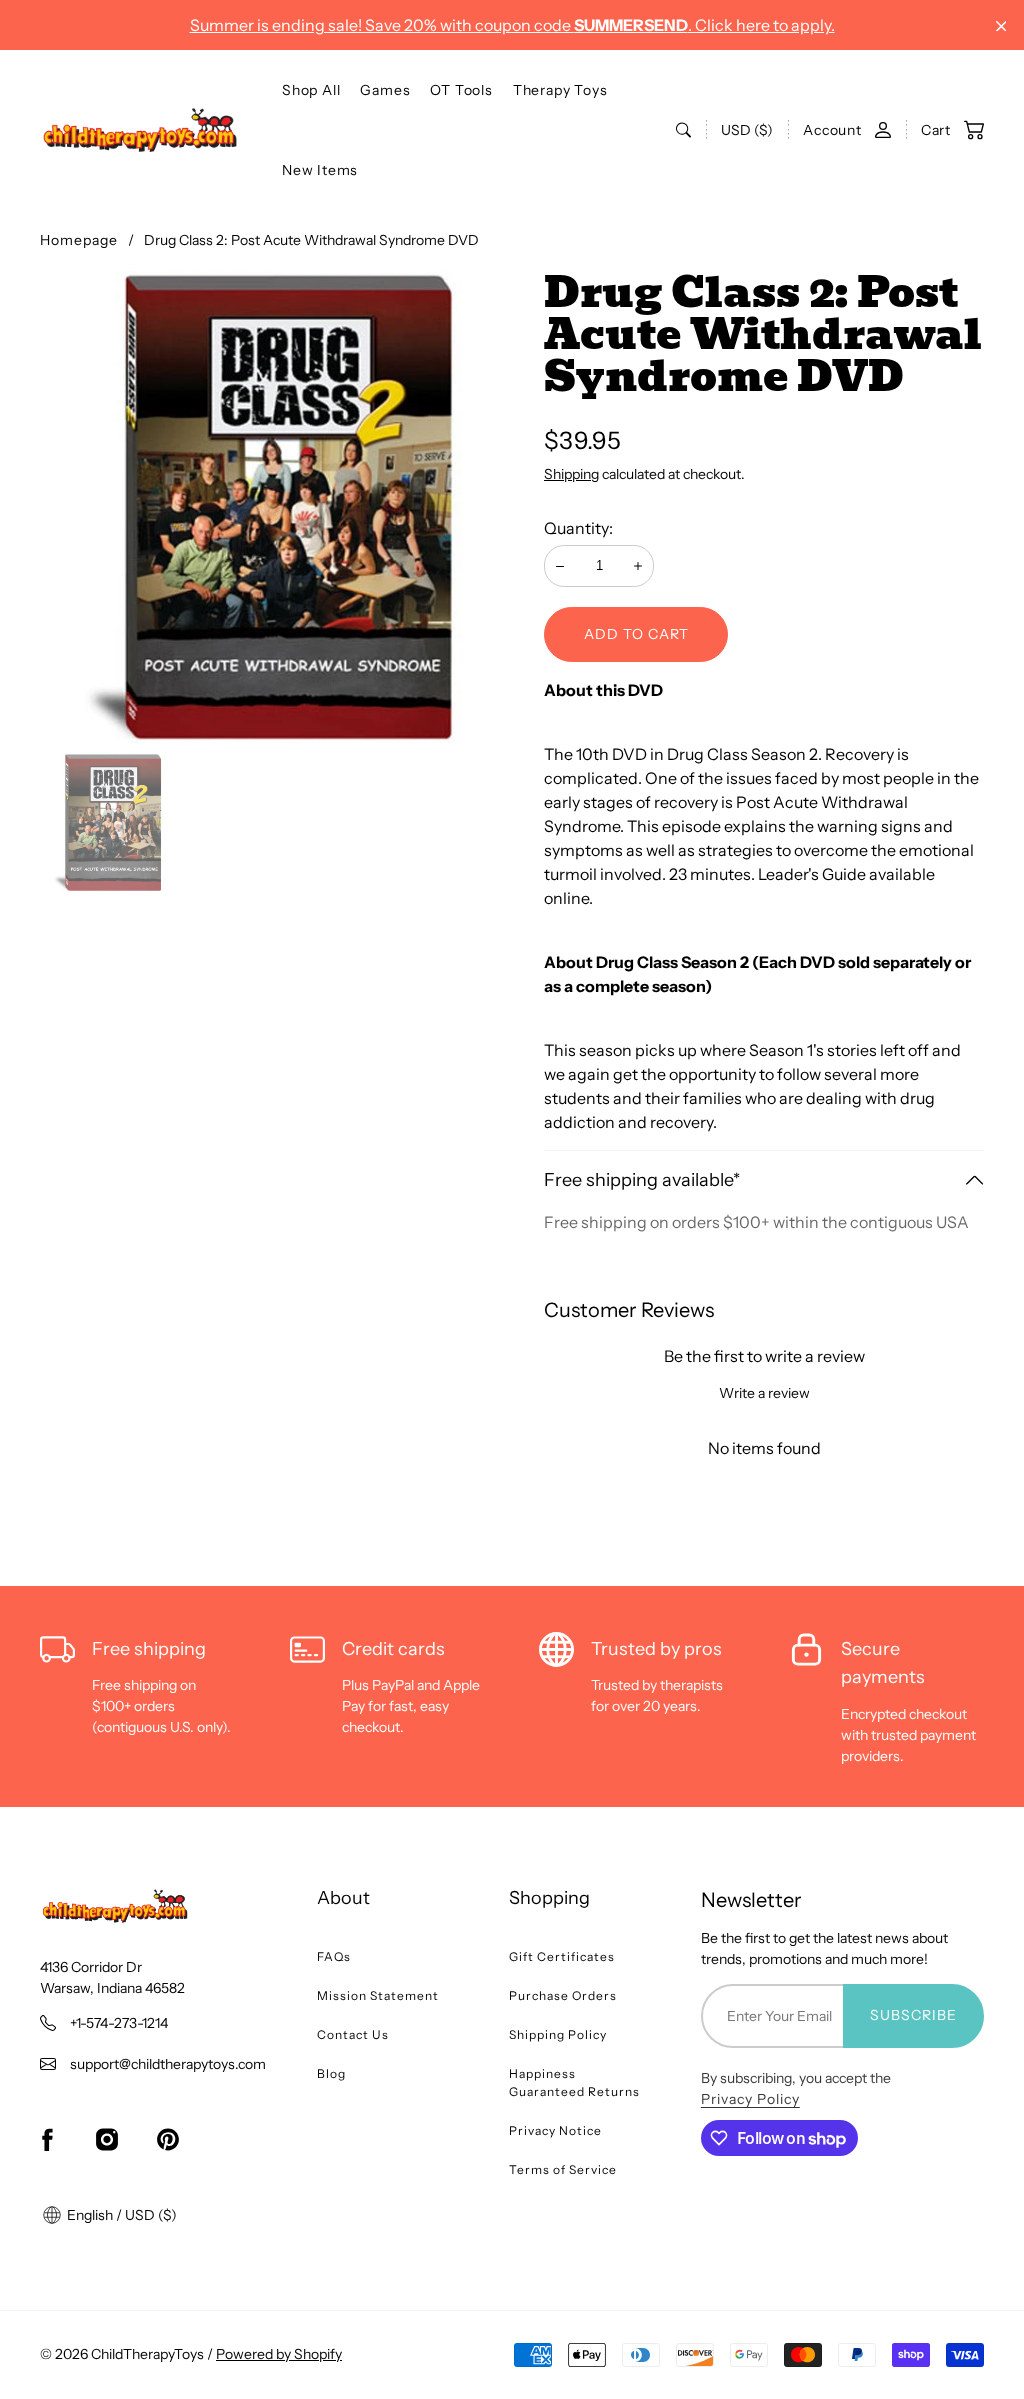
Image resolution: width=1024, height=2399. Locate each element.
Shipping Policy (558, 2034)
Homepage (79, 240)
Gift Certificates (562, 1956)
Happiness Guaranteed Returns (574, 2082)
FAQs (334, 1956)
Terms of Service (563, 2169)
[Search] (683, 130)
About (343, 1898)
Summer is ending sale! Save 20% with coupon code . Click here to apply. (512, 25)
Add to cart (636, 634)
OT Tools (461, 90)
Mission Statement (378, 1995)
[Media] (276, 507)
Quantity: (578, 528)
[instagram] (107, 2140)
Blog (331, 2073)
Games (385, 90)
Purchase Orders (563, 1995)
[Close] (1001, 26)
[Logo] (140, 130)
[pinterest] (168, 2140)
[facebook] (47, 2140)
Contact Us (353, 2034)
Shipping (571, 474)
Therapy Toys (560, 90)
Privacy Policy (750, 2099)
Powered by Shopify (279, 2354)
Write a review (764, 1393)
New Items (320, 170)
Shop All (311, 90)
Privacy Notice (555, 2130)
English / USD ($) (120, 2215)
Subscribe (913, 2015)
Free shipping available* (642, 1180)
